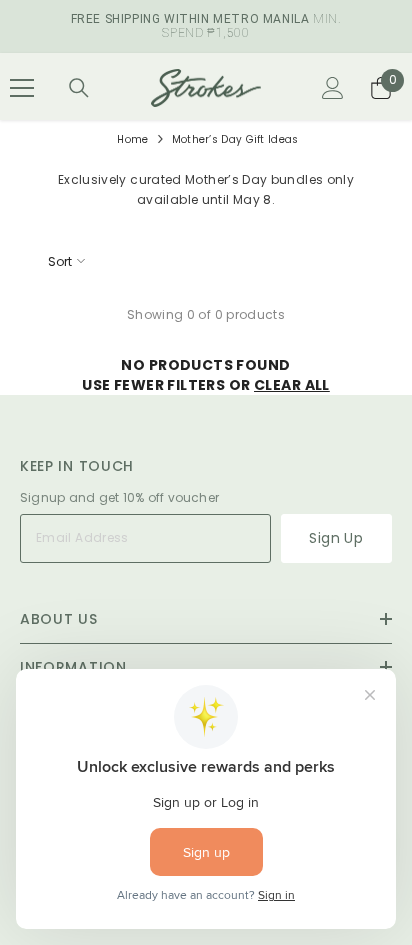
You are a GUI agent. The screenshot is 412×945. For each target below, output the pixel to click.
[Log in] (333, 88)
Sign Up (336, 538)
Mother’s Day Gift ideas (235, 139)
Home (132, 139)
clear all (292, 385)
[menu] (22, 88)
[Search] (79, 88)
